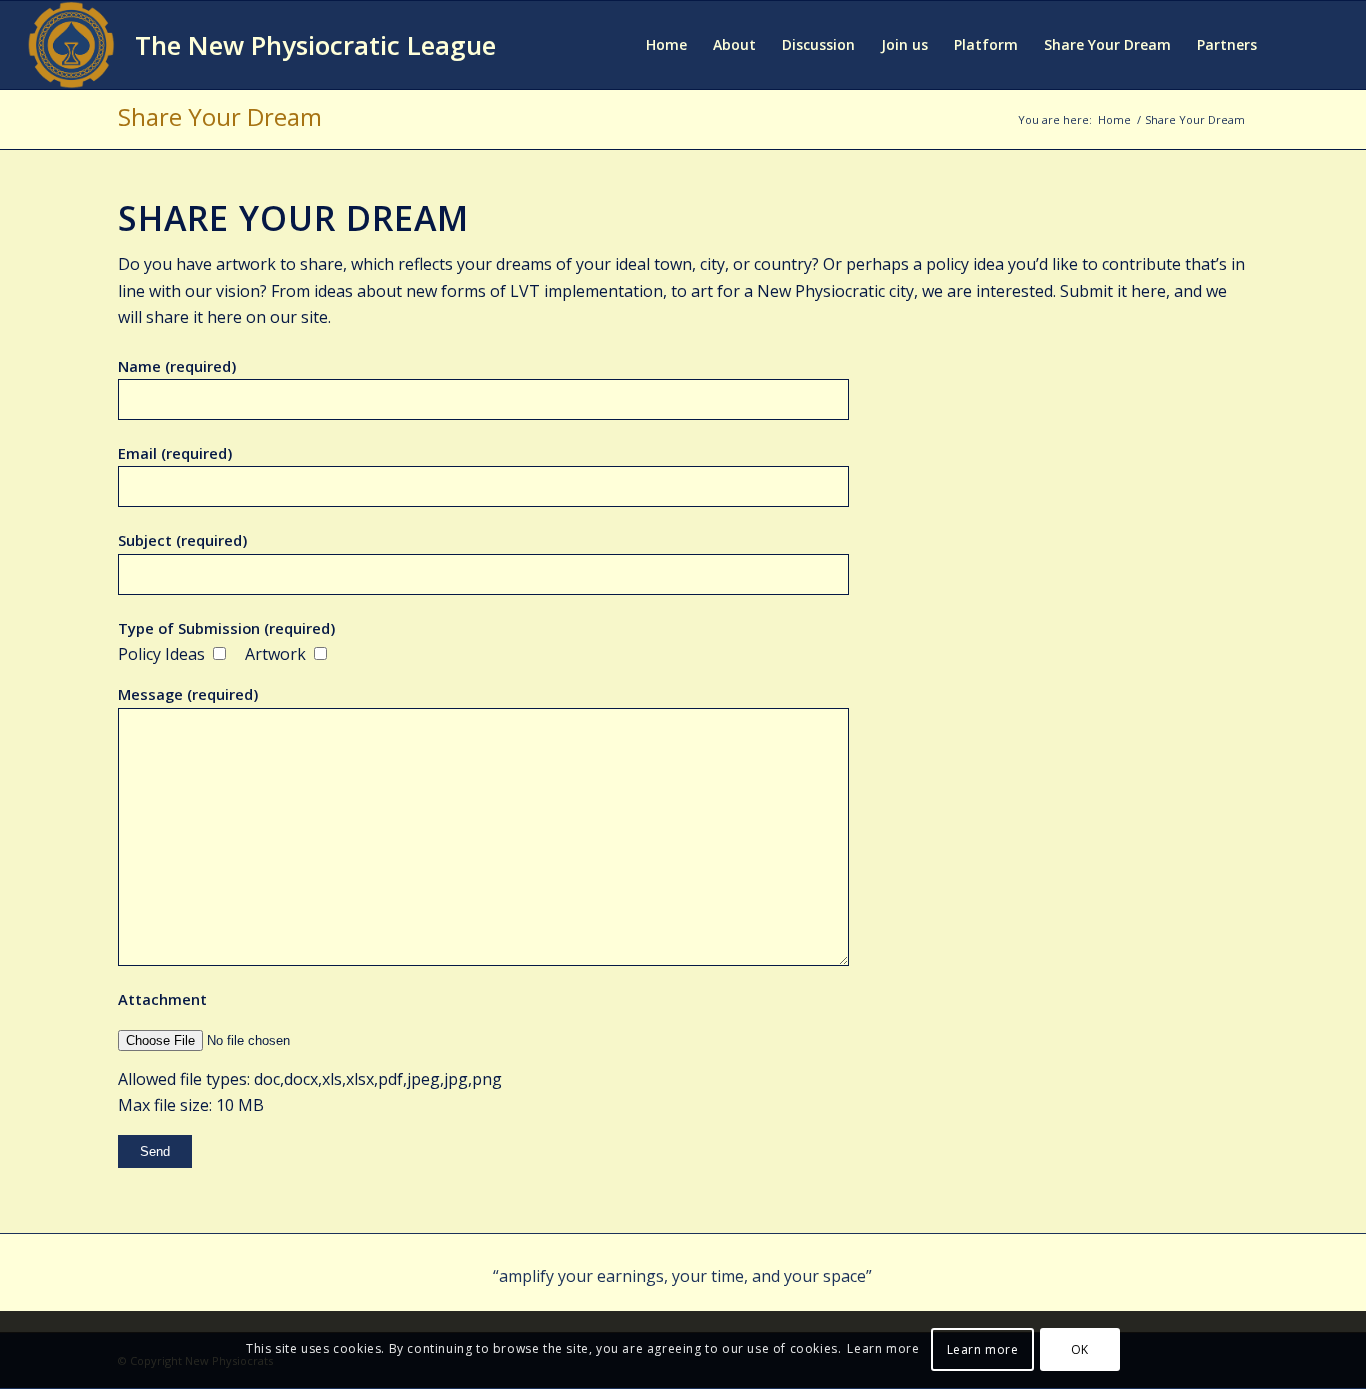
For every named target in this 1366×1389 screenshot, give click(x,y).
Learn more (883, 1349)
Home (666, 44)
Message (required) (188, 694)
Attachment (162, 999)
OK (1080, 1349)
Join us (904, 44)
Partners (1227, 44)
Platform (986, 44)
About (734, 44)
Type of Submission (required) (226, 628)
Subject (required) (182, 540)
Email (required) (175, 453)
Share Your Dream (1107, 44)
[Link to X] (1324, 44)
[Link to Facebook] (1294, 44)
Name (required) (177, 366)
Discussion (818, 44)
